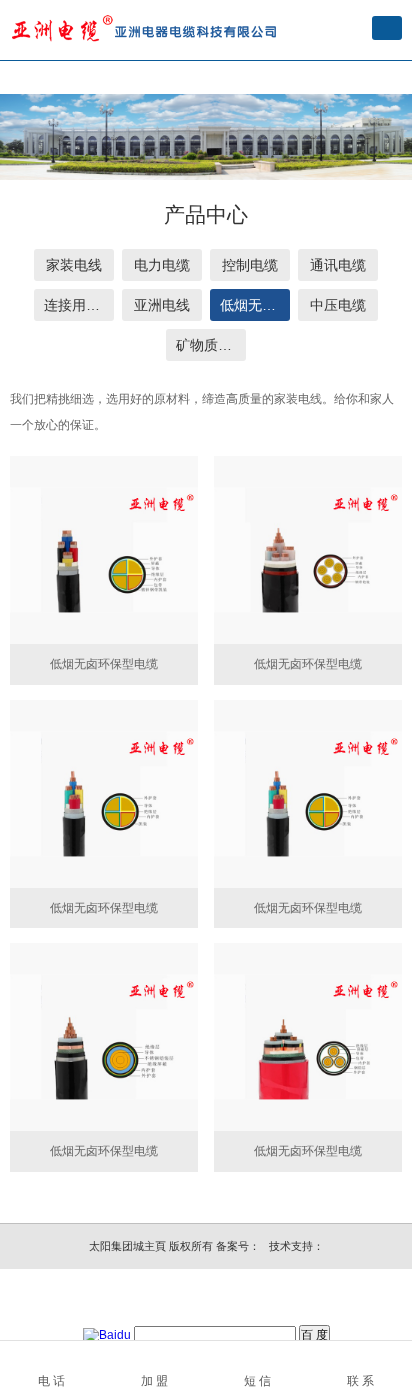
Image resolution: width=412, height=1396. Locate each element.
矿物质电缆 (211, 345)
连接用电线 (79, 305)
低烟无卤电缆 (255, 305)
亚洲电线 (162, 305)
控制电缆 (250, 265)
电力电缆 (162, 265)
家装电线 (74, 265)
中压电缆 (338, 305)
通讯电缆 (338, 265)
